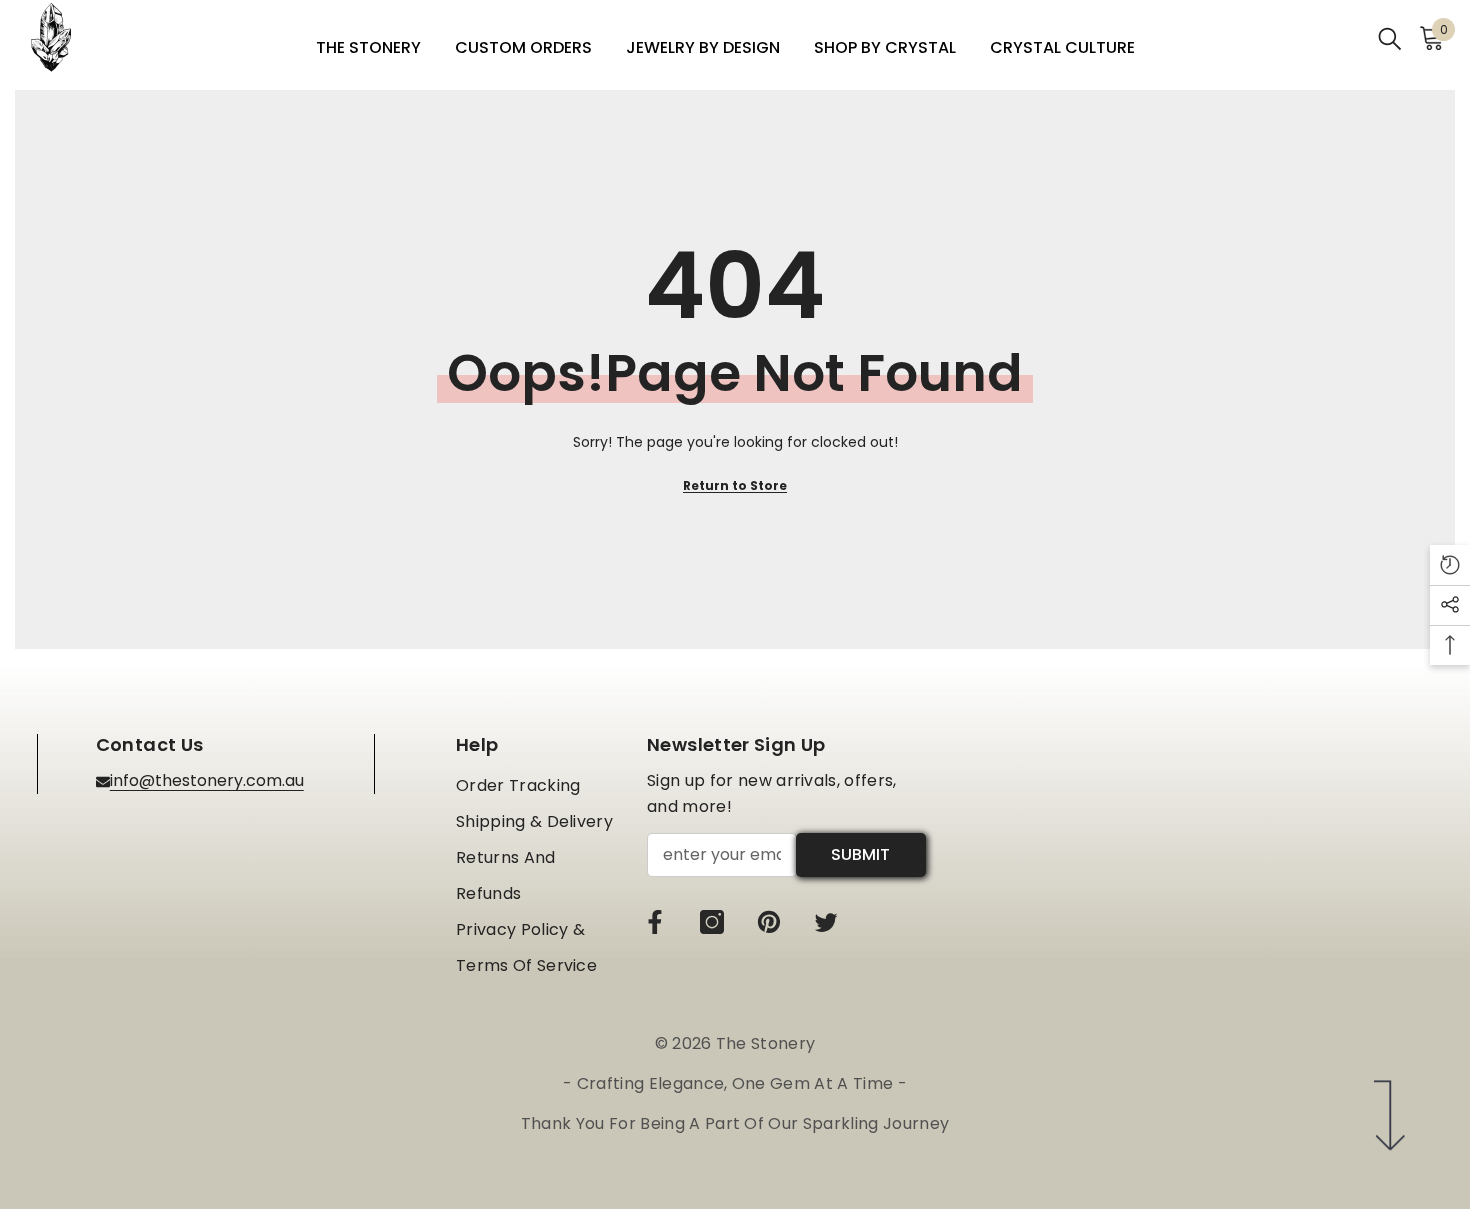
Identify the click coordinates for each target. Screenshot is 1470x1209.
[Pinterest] (769, 922)
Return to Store (735, 485)
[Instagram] (712, 922)
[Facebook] (655, 922)
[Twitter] (826, 922)
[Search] (1390, 37)
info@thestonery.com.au (207, 780)
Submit (860, 854)
